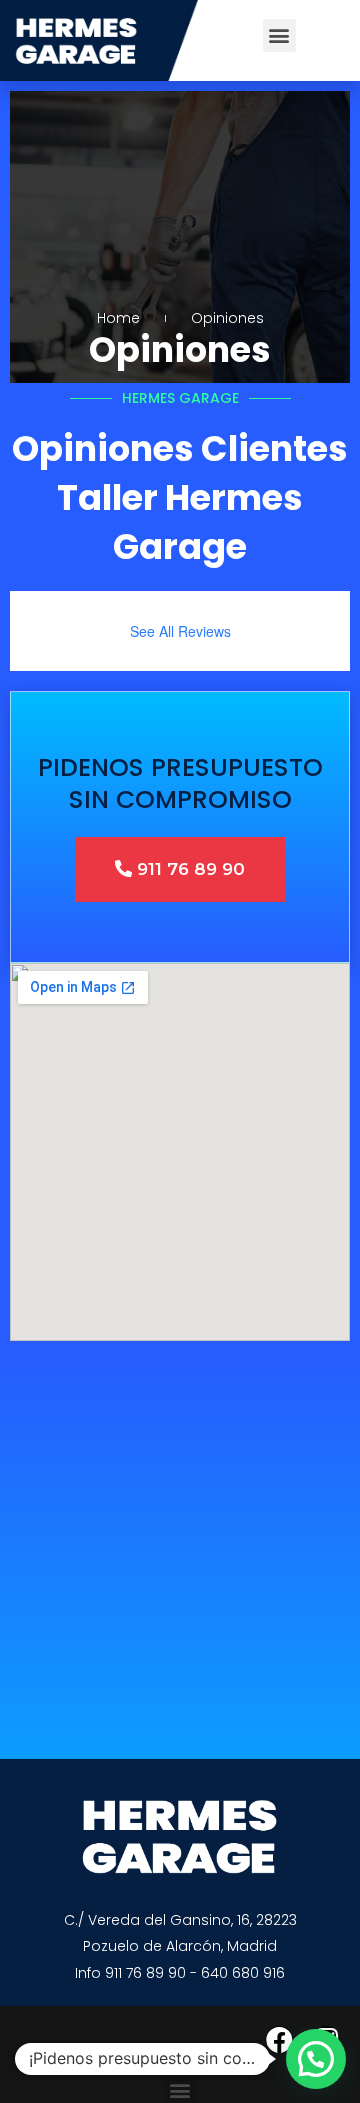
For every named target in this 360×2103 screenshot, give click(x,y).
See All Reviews (180, 631)
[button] (279, 35)
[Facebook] (279, 2039)
